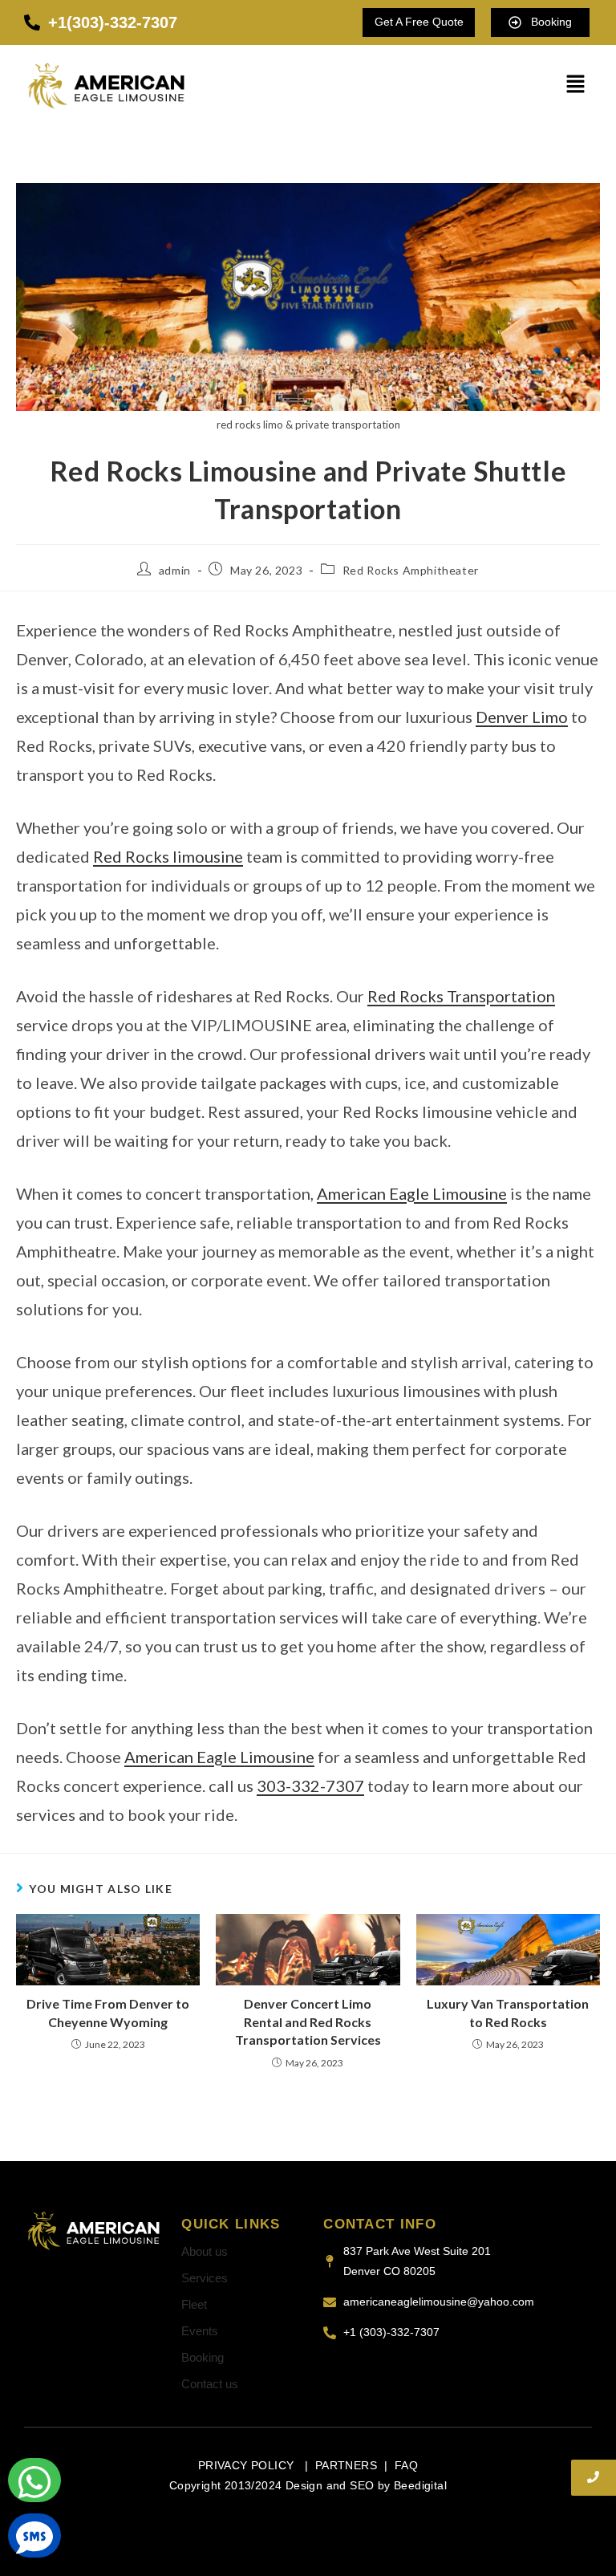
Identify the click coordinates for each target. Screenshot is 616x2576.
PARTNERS (346, 2465)
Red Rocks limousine (168, 856)
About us (205, 2251)
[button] (576, 85)
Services (205, 2278)
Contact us (210, 2384)
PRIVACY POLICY (248, 2465)
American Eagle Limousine (412, 1193)
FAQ (406, 2465)
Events (200, 2331)
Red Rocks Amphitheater (411, 570)
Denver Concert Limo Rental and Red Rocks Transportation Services (308, 2021)
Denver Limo (522, 717)
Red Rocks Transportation (461, 996)
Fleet (194, 2304)
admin (175, 570)
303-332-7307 (310, 1786)
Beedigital (420, 2485)
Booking (203, 2357)
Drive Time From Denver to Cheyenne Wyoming (108, 2012)
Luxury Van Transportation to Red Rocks (508, 2012)
